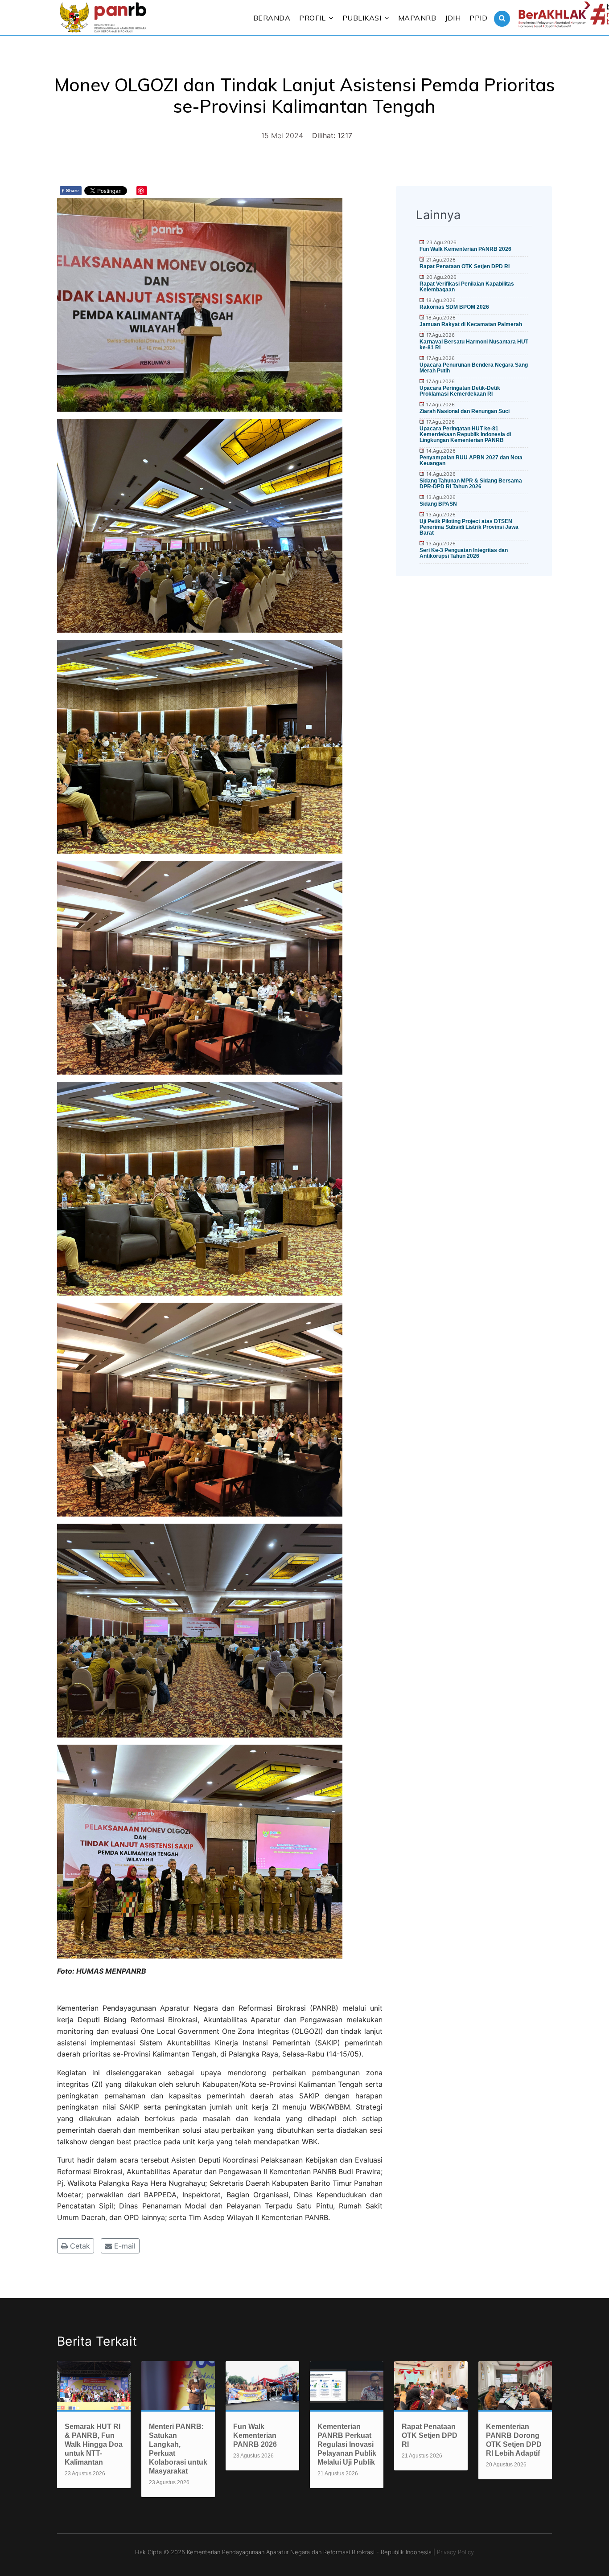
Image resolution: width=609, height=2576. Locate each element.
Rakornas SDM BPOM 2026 (454, 307)
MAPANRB (417, 18)
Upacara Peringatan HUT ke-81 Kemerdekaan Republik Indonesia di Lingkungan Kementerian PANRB (465, 434)
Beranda (272, 18)
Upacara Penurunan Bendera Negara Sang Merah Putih (474, 368)
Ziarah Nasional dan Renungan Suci (465, 411)
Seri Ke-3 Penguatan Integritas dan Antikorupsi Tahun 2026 (464, 553)
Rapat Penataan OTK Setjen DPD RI (465, 266)
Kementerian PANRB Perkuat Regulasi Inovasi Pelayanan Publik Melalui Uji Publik (347, 2444)
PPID (478, 18)
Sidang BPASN (438, 504)
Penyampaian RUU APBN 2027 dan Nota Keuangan (471, 460)
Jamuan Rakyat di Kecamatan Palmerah (471, 324)
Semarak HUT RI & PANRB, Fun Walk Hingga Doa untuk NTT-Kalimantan (94, 2444)
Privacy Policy (455, 2552)
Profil (312, 18)
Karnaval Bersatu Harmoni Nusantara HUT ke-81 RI (474, 345)
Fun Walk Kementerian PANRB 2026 (465, 249)
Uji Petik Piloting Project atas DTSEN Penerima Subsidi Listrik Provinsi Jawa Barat (469, 527)
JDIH (453, 18)
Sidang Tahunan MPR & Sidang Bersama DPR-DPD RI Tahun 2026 (471, 484)
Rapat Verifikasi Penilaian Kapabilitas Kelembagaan (467, 287)
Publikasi (362, 18)
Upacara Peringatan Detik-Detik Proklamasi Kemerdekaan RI (460, 391)
